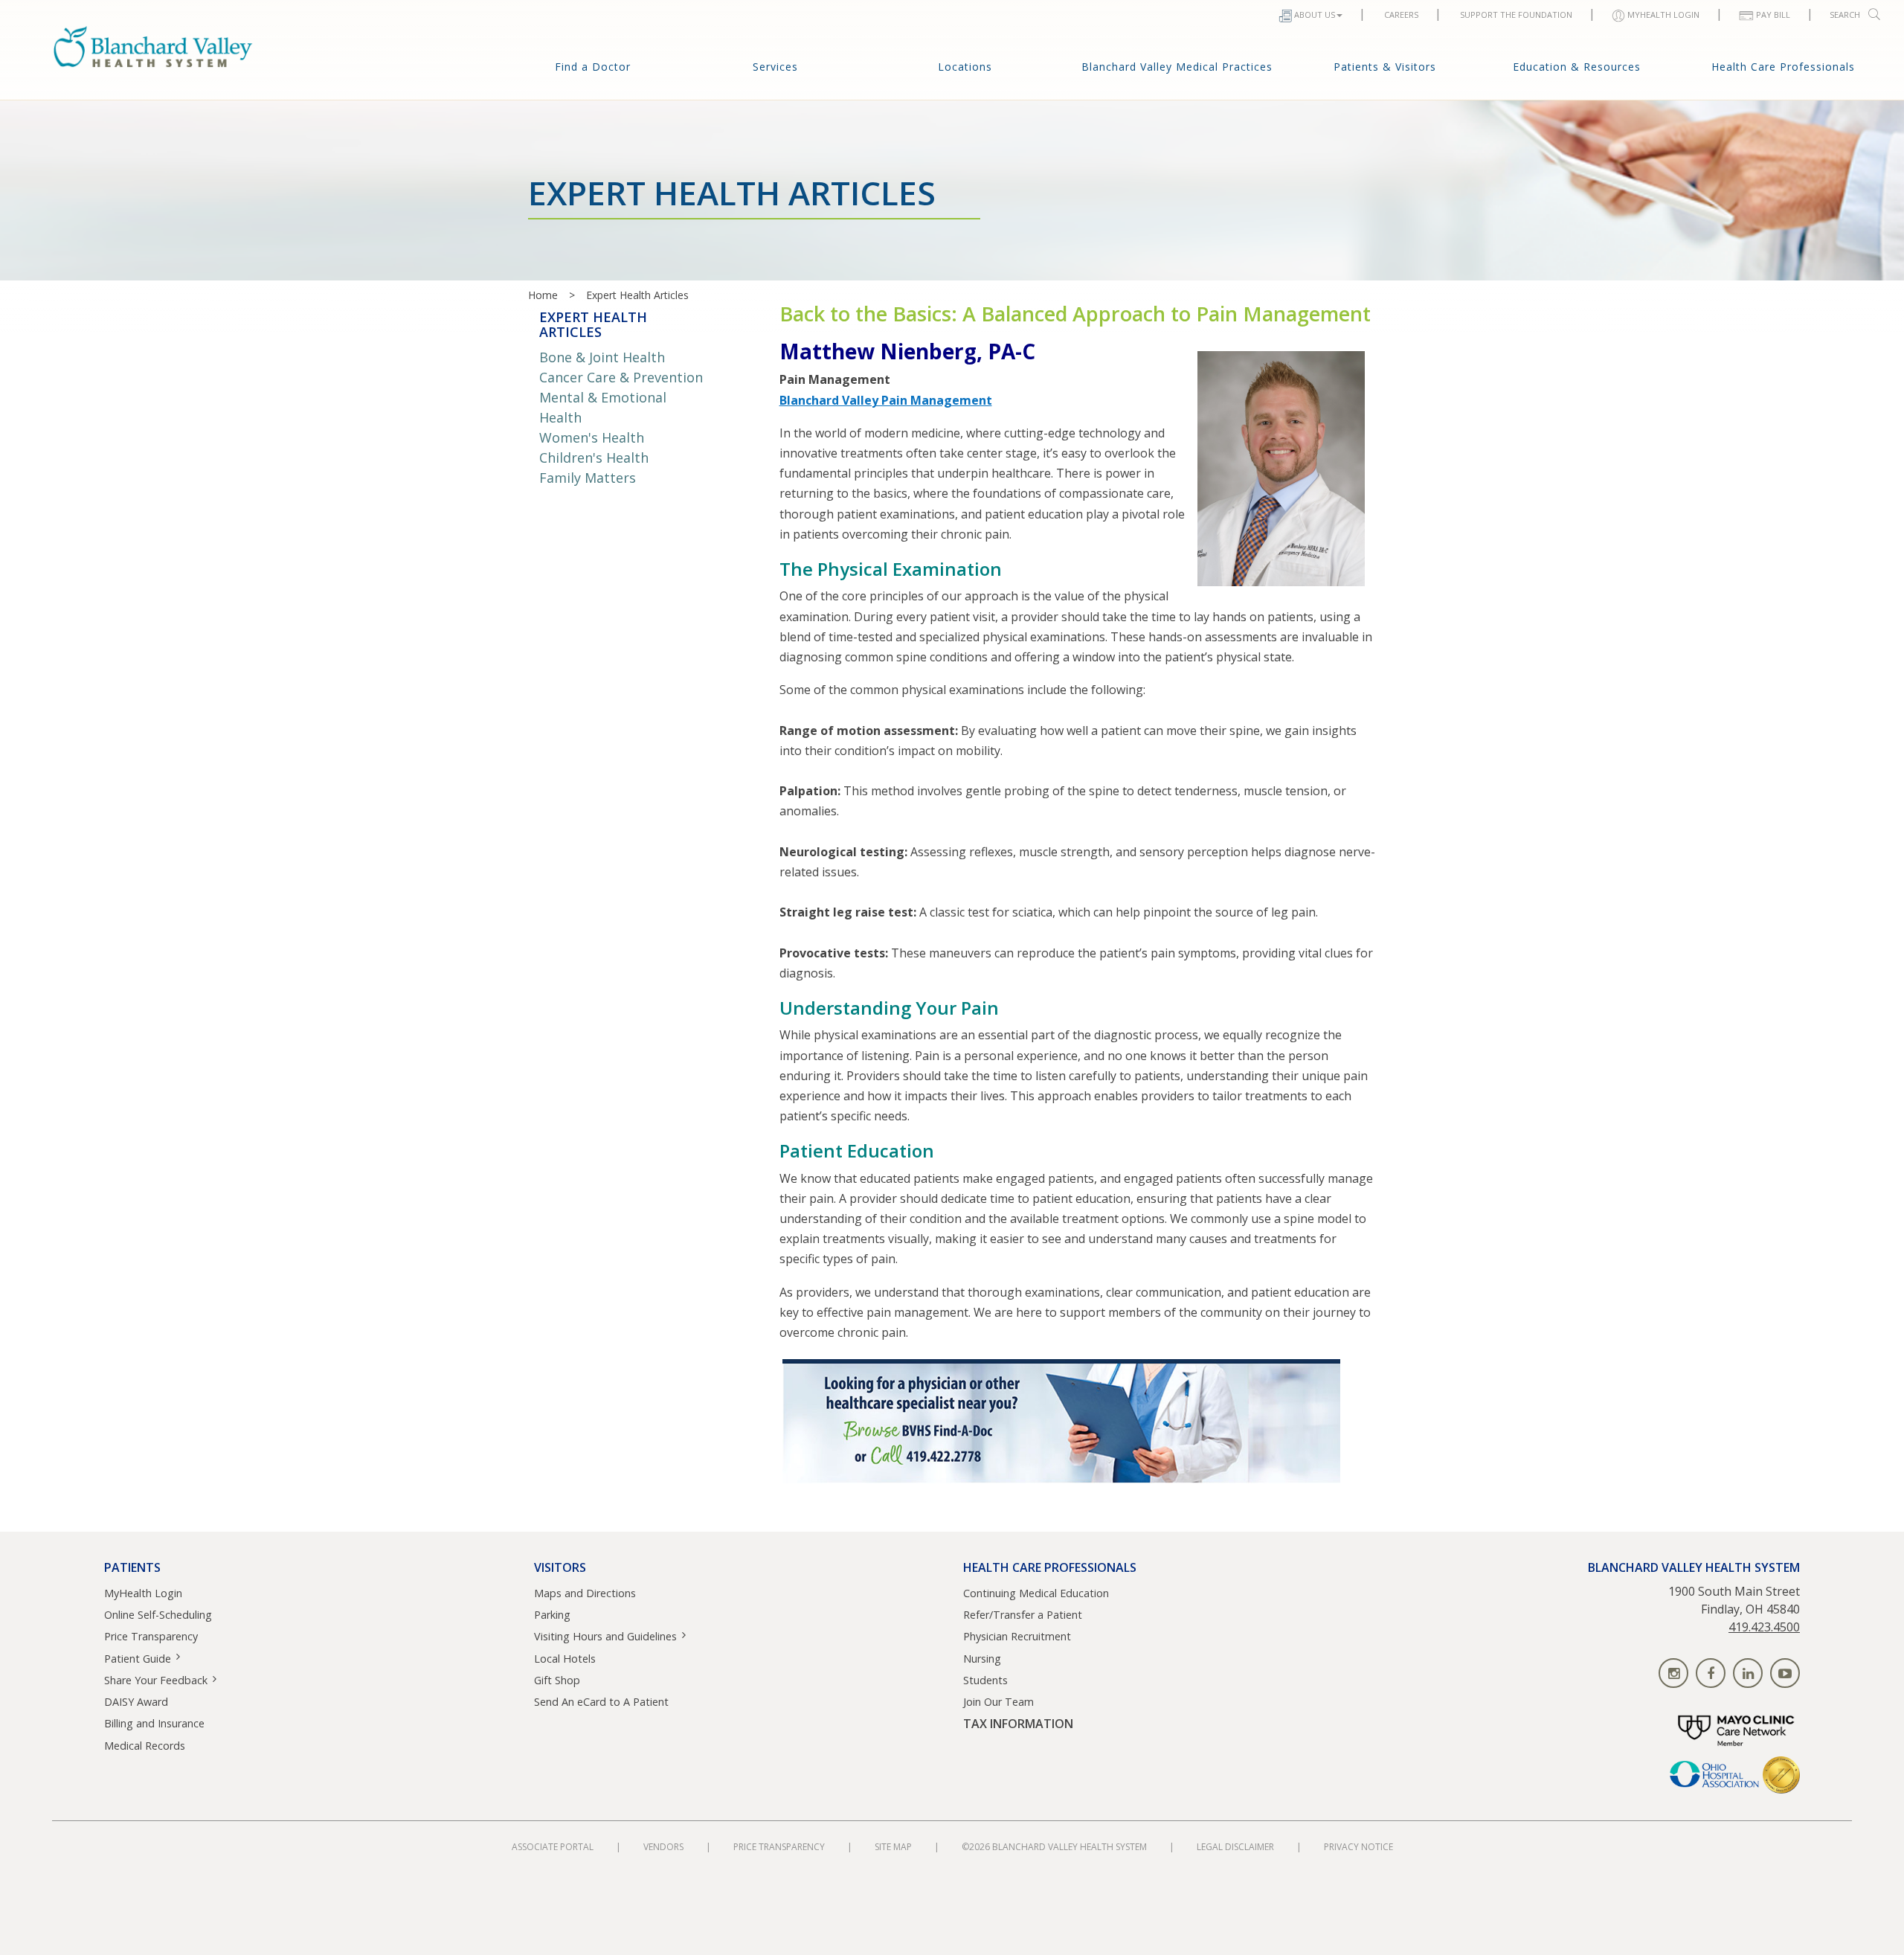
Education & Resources (1577, 67)
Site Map (893, 1847)
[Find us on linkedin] (1748, 1673)
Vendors (663, 1847)
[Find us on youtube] (1785, 1673)
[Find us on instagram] (1673, 1673)
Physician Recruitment (1017, 1636)
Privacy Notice (1358, 1847)
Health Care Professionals (1783, 67)
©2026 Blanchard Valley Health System (1054, 1847)
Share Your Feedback (156, 1680)
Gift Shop (557, 1680)
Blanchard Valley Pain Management (886, 400)
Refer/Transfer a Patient (1023, 1615)
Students (985, 1680)
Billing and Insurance (154, 1723)
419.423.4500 (1764, 1627)
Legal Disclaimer (1235, 1847)
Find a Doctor (593, 67)
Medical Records (145, 1746)
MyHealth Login (143, 1593)
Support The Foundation (1516, 15)
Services (775, 67)
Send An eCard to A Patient (601, 1702)
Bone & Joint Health (602, 357)
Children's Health (594, 458)
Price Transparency (151, 1636)
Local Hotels (565, 1659)
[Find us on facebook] (1711, 1673)
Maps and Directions (585, 1593)
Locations (965, 67)
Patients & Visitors (1385, 67)
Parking (552, 1615)
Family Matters (588, 478)
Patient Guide (138, 1659)
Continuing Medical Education (1036, 1593)
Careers (1401, 15)
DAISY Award (136, 1702)
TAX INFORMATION (1018, 1724)
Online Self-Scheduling (158, 1615)
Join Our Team (998, 1702)
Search (1845, 15)
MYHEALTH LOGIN (1663, 15)
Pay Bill (1773, 15)
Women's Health (592, 437)
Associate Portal (553, 1847)
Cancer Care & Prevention (621, 377)
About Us (1315, 15)
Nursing (982, 1659)
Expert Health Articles (637, 295)
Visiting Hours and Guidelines (605, 1636)
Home (543, 295)
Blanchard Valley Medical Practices (1177, 67)
